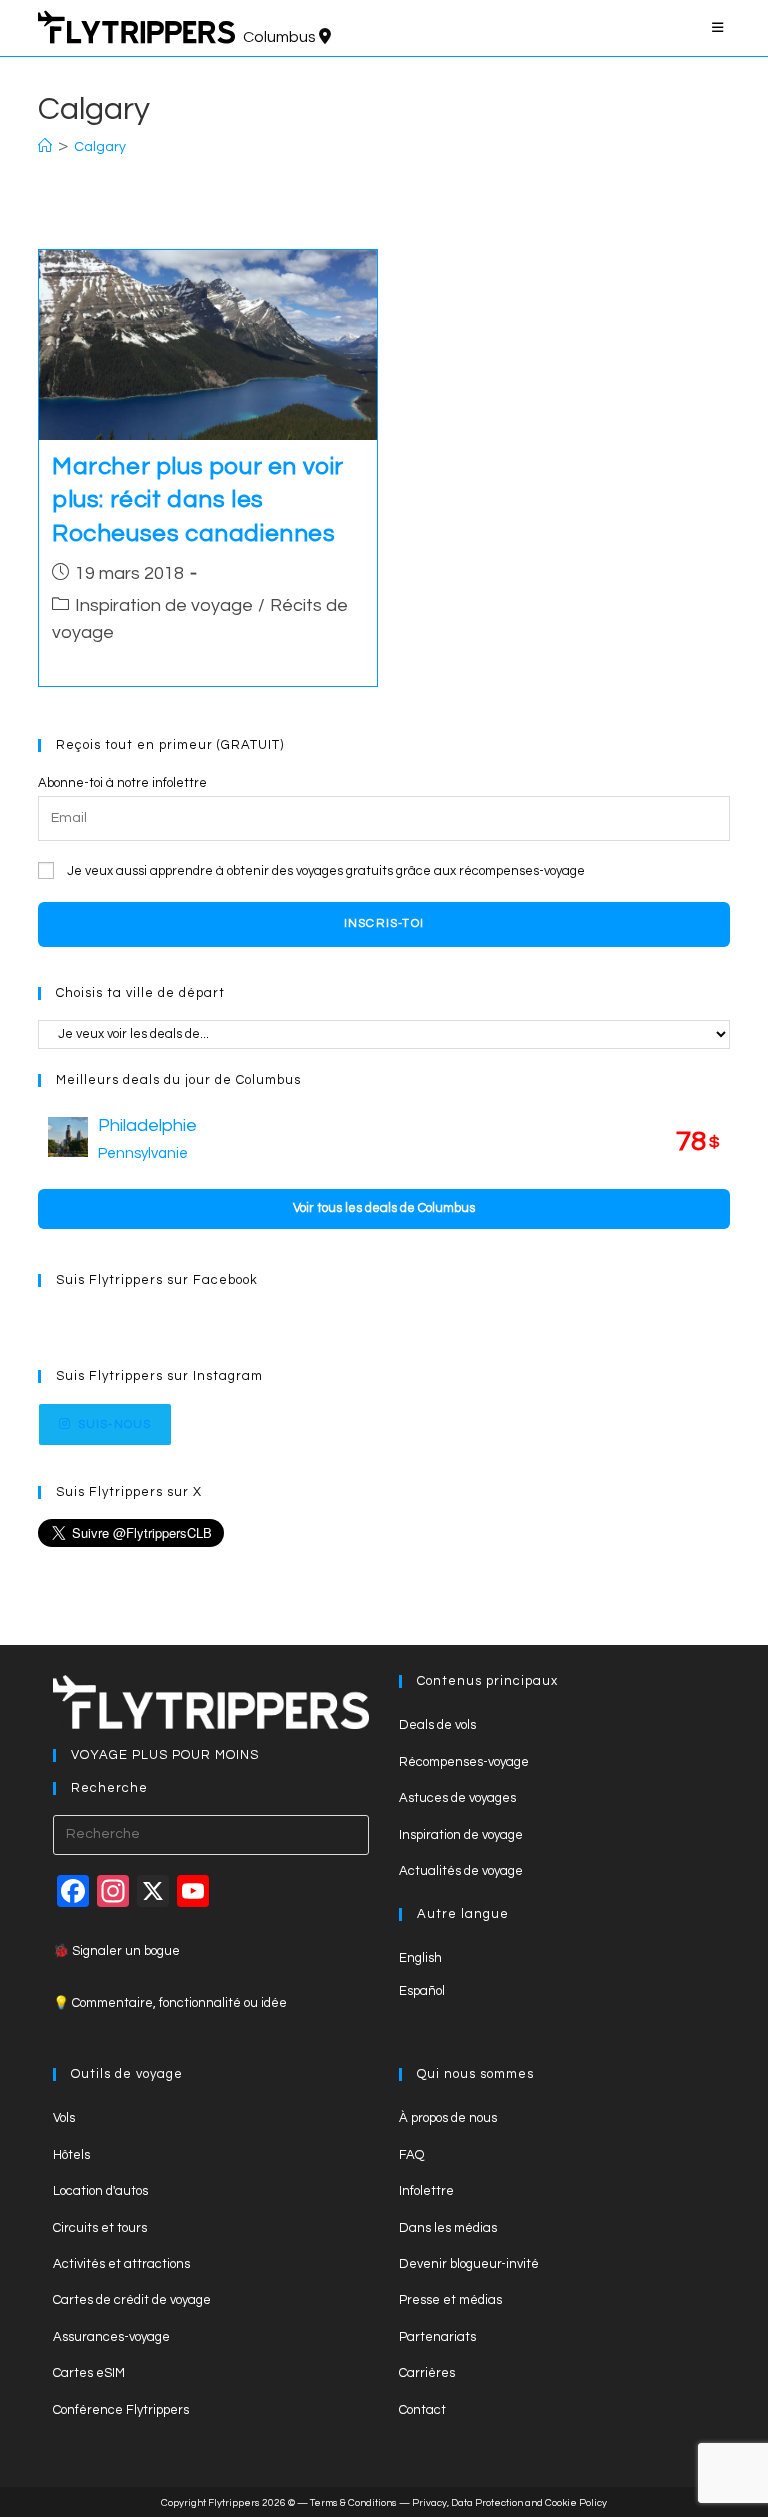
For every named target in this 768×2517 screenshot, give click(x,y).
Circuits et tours (100, 2228)
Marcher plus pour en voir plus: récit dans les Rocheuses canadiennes (198, 500)
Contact (422, 2410)
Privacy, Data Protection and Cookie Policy (509, 2503)
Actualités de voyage (461, 1871)
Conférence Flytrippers (121, 2410)
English (420, 1958)
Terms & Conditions (353, 2503)
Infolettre (426, 2191)
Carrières (427, 2373)
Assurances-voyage (111, 2337)
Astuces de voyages (457, 1798)
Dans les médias (448, 2228)
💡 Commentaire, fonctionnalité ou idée (170, 2003)
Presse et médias (450, 2300)
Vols (64, 2118)
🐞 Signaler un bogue (116, 1951)
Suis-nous (115, 1424)
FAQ (411, 2155)
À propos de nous (448, 2118)
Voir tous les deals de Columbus (384, 1208)
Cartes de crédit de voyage (132, 2300)
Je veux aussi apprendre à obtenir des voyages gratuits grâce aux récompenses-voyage (326, 871)
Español (422, 1991)
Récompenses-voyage (464, 1762)
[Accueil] (45, 147)
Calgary (100, 147)
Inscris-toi (384, 923)
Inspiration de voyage (164, 605)
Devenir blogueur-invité (469, 2264)
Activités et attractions (121, 2264)
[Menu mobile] (721, 28)
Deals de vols (437, 1725)
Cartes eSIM (89, 2373)
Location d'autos (100, 2191)
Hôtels (71, 2155)
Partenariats (437, 2337)
